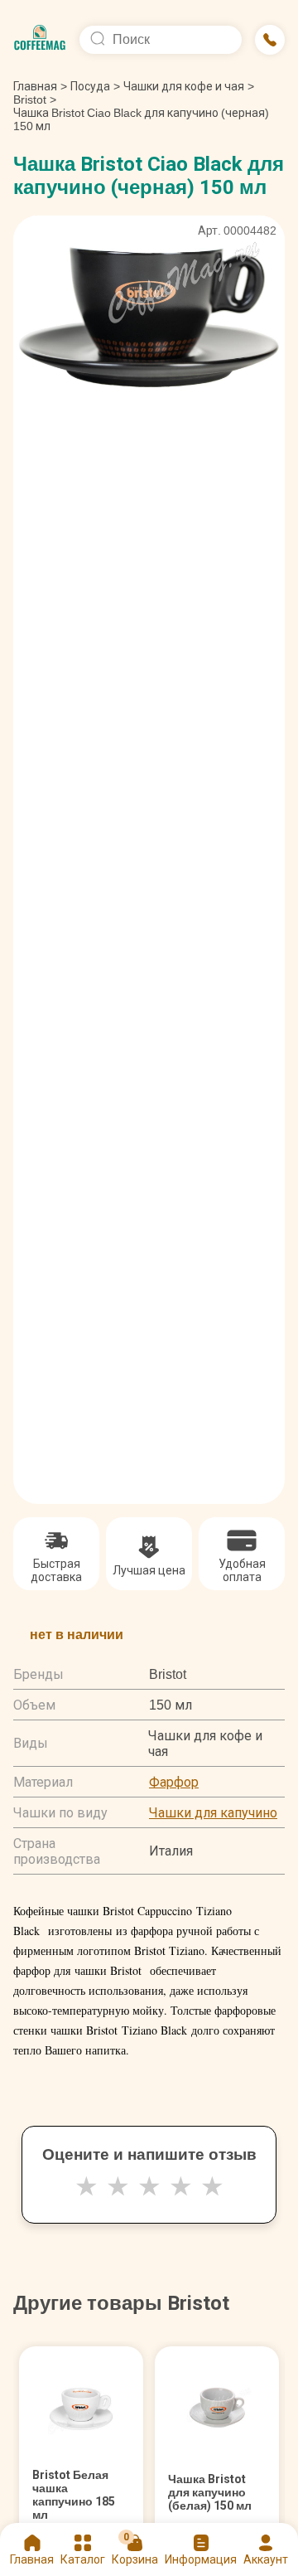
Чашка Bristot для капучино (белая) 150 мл (210, 2492)
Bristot (30, 99)
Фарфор (174, 1782)
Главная (40, 86)
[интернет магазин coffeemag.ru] (40, 40)
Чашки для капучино (213, 1813)
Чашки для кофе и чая (184, 86)
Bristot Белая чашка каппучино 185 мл (74, 2495)
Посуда (90, 86)
